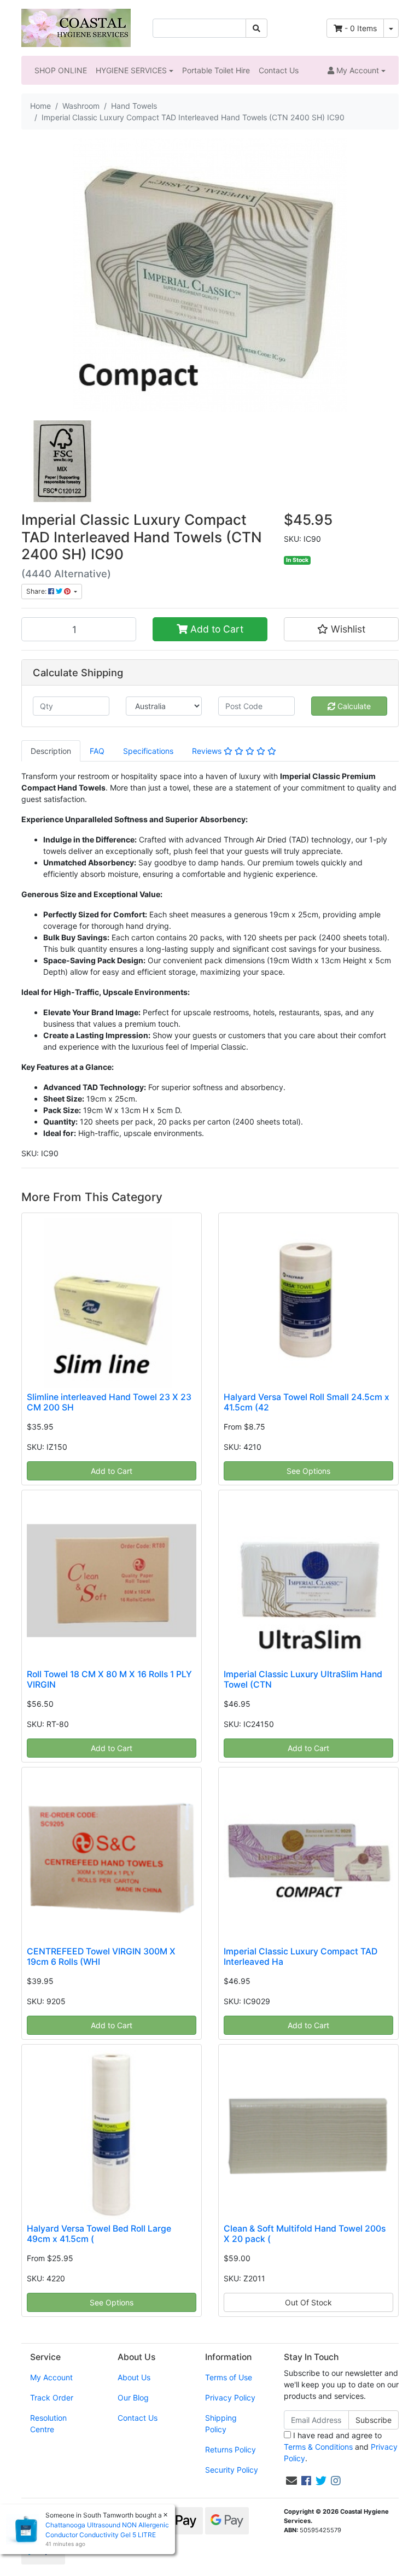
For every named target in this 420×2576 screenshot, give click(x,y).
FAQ (97, 751)
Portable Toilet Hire (216, 70)
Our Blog (133, 2398)
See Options (308, 1471)
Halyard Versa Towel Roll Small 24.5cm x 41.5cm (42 (307, 1402)
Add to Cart (215, 629)
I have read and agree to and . (341, 2447)
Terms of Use (229, 2377)
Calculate (353, 706)
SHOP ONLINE (61, 70)
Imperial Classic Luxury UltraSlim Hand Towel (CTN (303, 1679)
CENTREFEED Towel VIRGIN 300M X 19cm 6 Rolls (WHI (101, 1957)
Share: (37, 591)
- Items (361, 28)
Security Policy (232, 2470)
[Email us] (291, 2481)
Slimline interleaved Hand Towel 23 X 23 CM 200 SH (109, 1402)
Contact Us (279, 70)
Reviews (208, 751)
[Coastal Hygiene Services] (76, 27)
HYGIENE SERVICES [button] (131, 70)
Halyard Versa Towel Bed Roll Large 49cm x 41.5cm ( (99, 2234)
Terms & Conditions (318, 2447)
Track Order (52, 2398)
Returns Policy (231, 2449)
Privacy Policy (230, 2398)
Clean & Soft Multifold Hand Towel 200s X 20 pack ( (305, 2234)
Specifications (148, 751)
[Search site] (256, 28)
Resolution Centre (48, 2423)
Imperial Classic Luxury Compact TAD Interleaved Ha (301, 1957)
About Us (134, 2377)
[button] (357, 70)
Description (51, 751)
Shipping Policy (221, 2423)
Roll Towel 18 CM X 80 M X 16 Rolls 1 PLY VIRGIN (109, 1679)
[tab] (51, 751)
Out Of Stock (308, 2302)
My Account (51, 2377)
